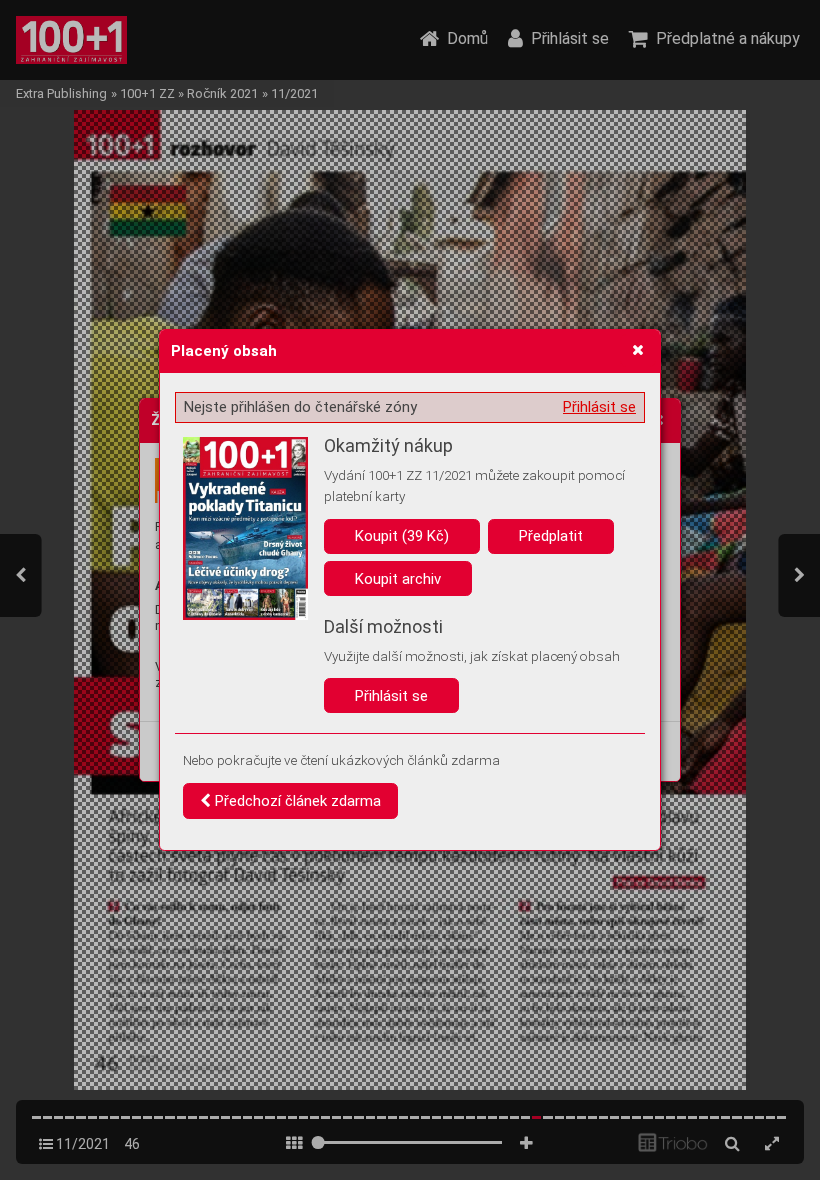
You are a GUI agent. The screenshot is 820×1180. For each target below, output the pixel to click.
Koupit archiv (398, 579)
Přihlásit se (599, 407)
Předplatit (551, 536)
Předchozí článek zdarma (296, 801)
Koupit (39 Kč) (402, 536)
